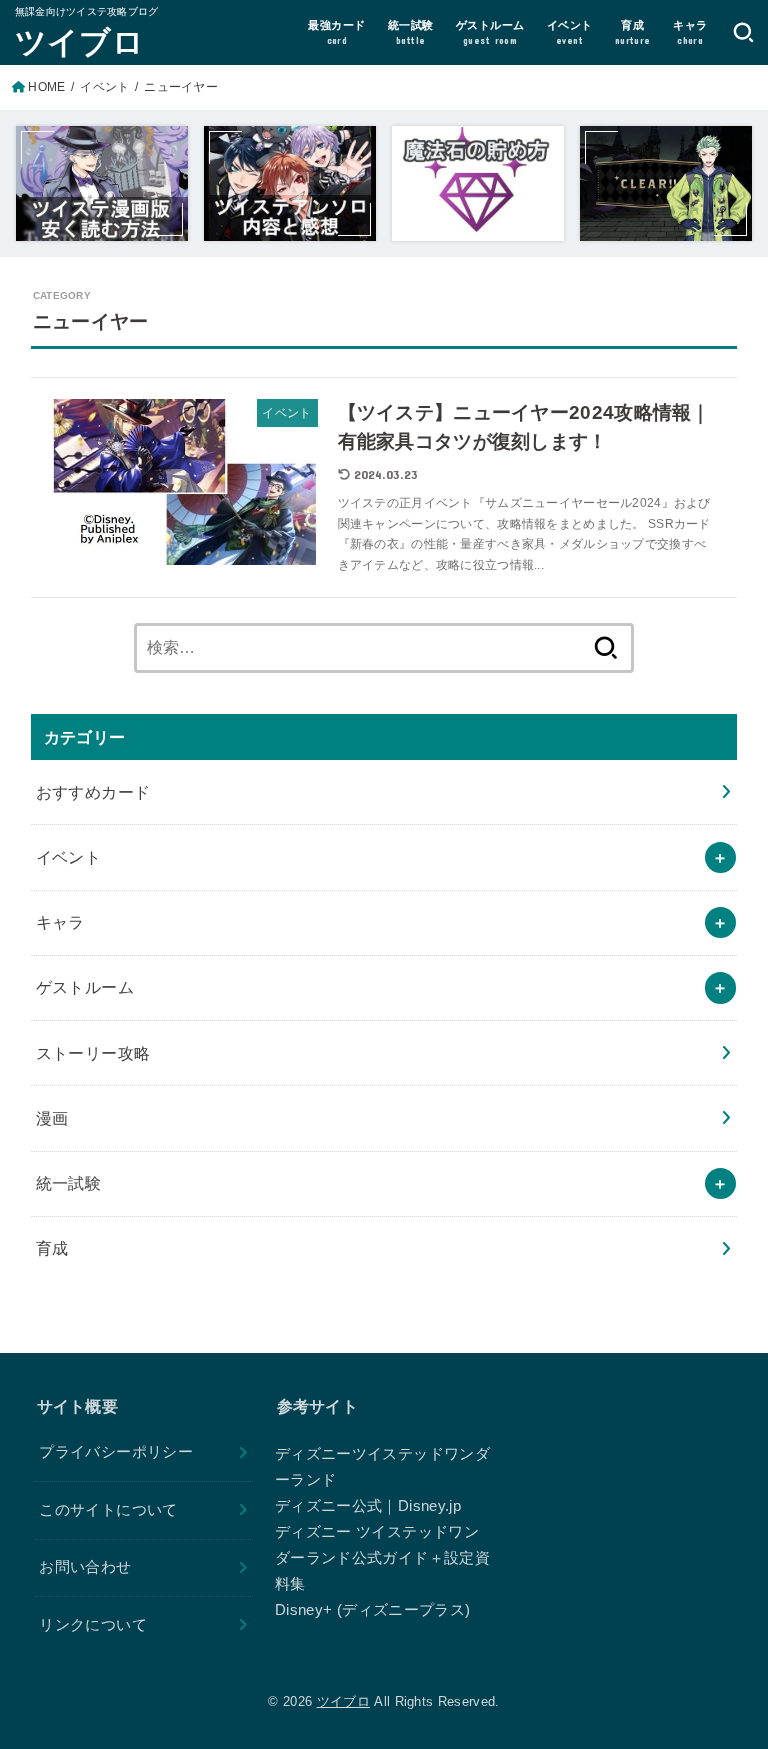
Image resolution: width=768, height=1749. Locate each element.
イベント (104, 87)
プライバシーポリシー (116, 1452)
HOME (46, 87)
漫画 (52, 1118)
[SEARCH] (743, 32)
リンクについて (93, 1625)
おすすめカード (93, 792)
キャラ (60, 922)
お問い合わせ (85, 1567)
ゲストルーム (85, 987)
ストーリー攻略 (93, 1053)
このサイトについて (108, 1510)
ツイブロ (79, 40)
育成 (52, 1248)
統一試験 (69, 1183)
